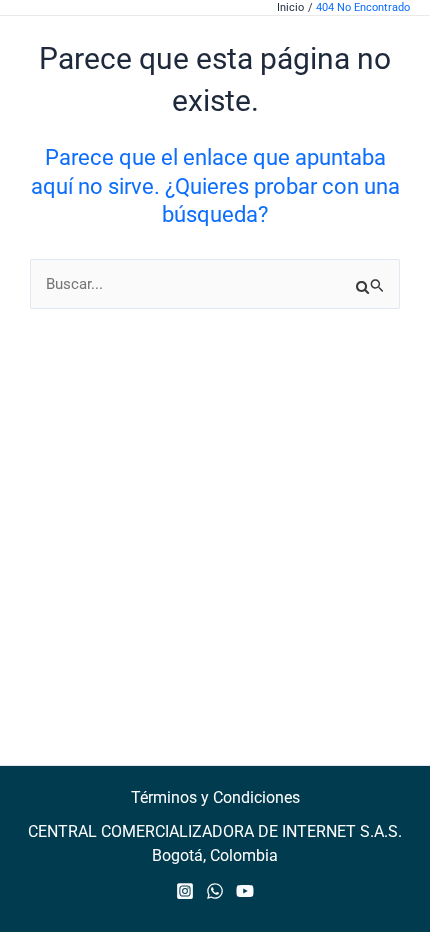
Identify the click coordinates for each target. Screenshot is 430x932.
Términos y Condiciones (215, 797)
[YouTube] (245, 891)
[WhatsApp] (215, 891)
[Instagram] (185, 891)
